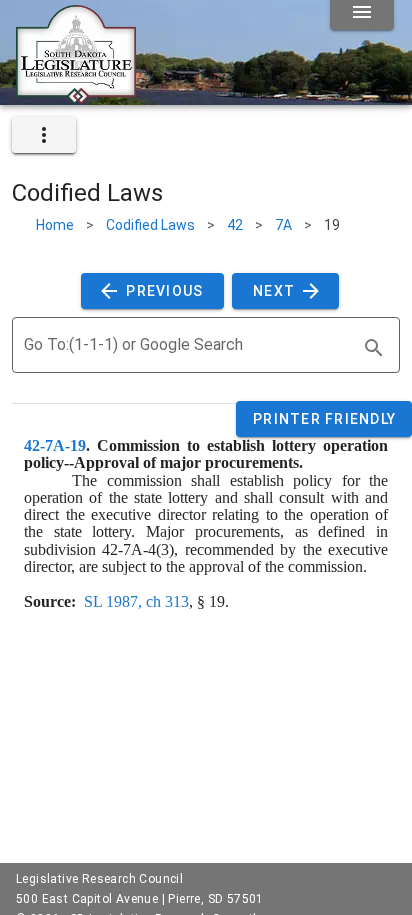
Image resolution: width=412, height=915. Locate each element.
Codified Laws (150, 225)
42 (235, 225)
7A (283, 225)
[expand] (44, 135)
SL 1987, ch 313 (136, 601)
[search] (374, 348)
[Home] (76, 97)
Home (55, 225)
